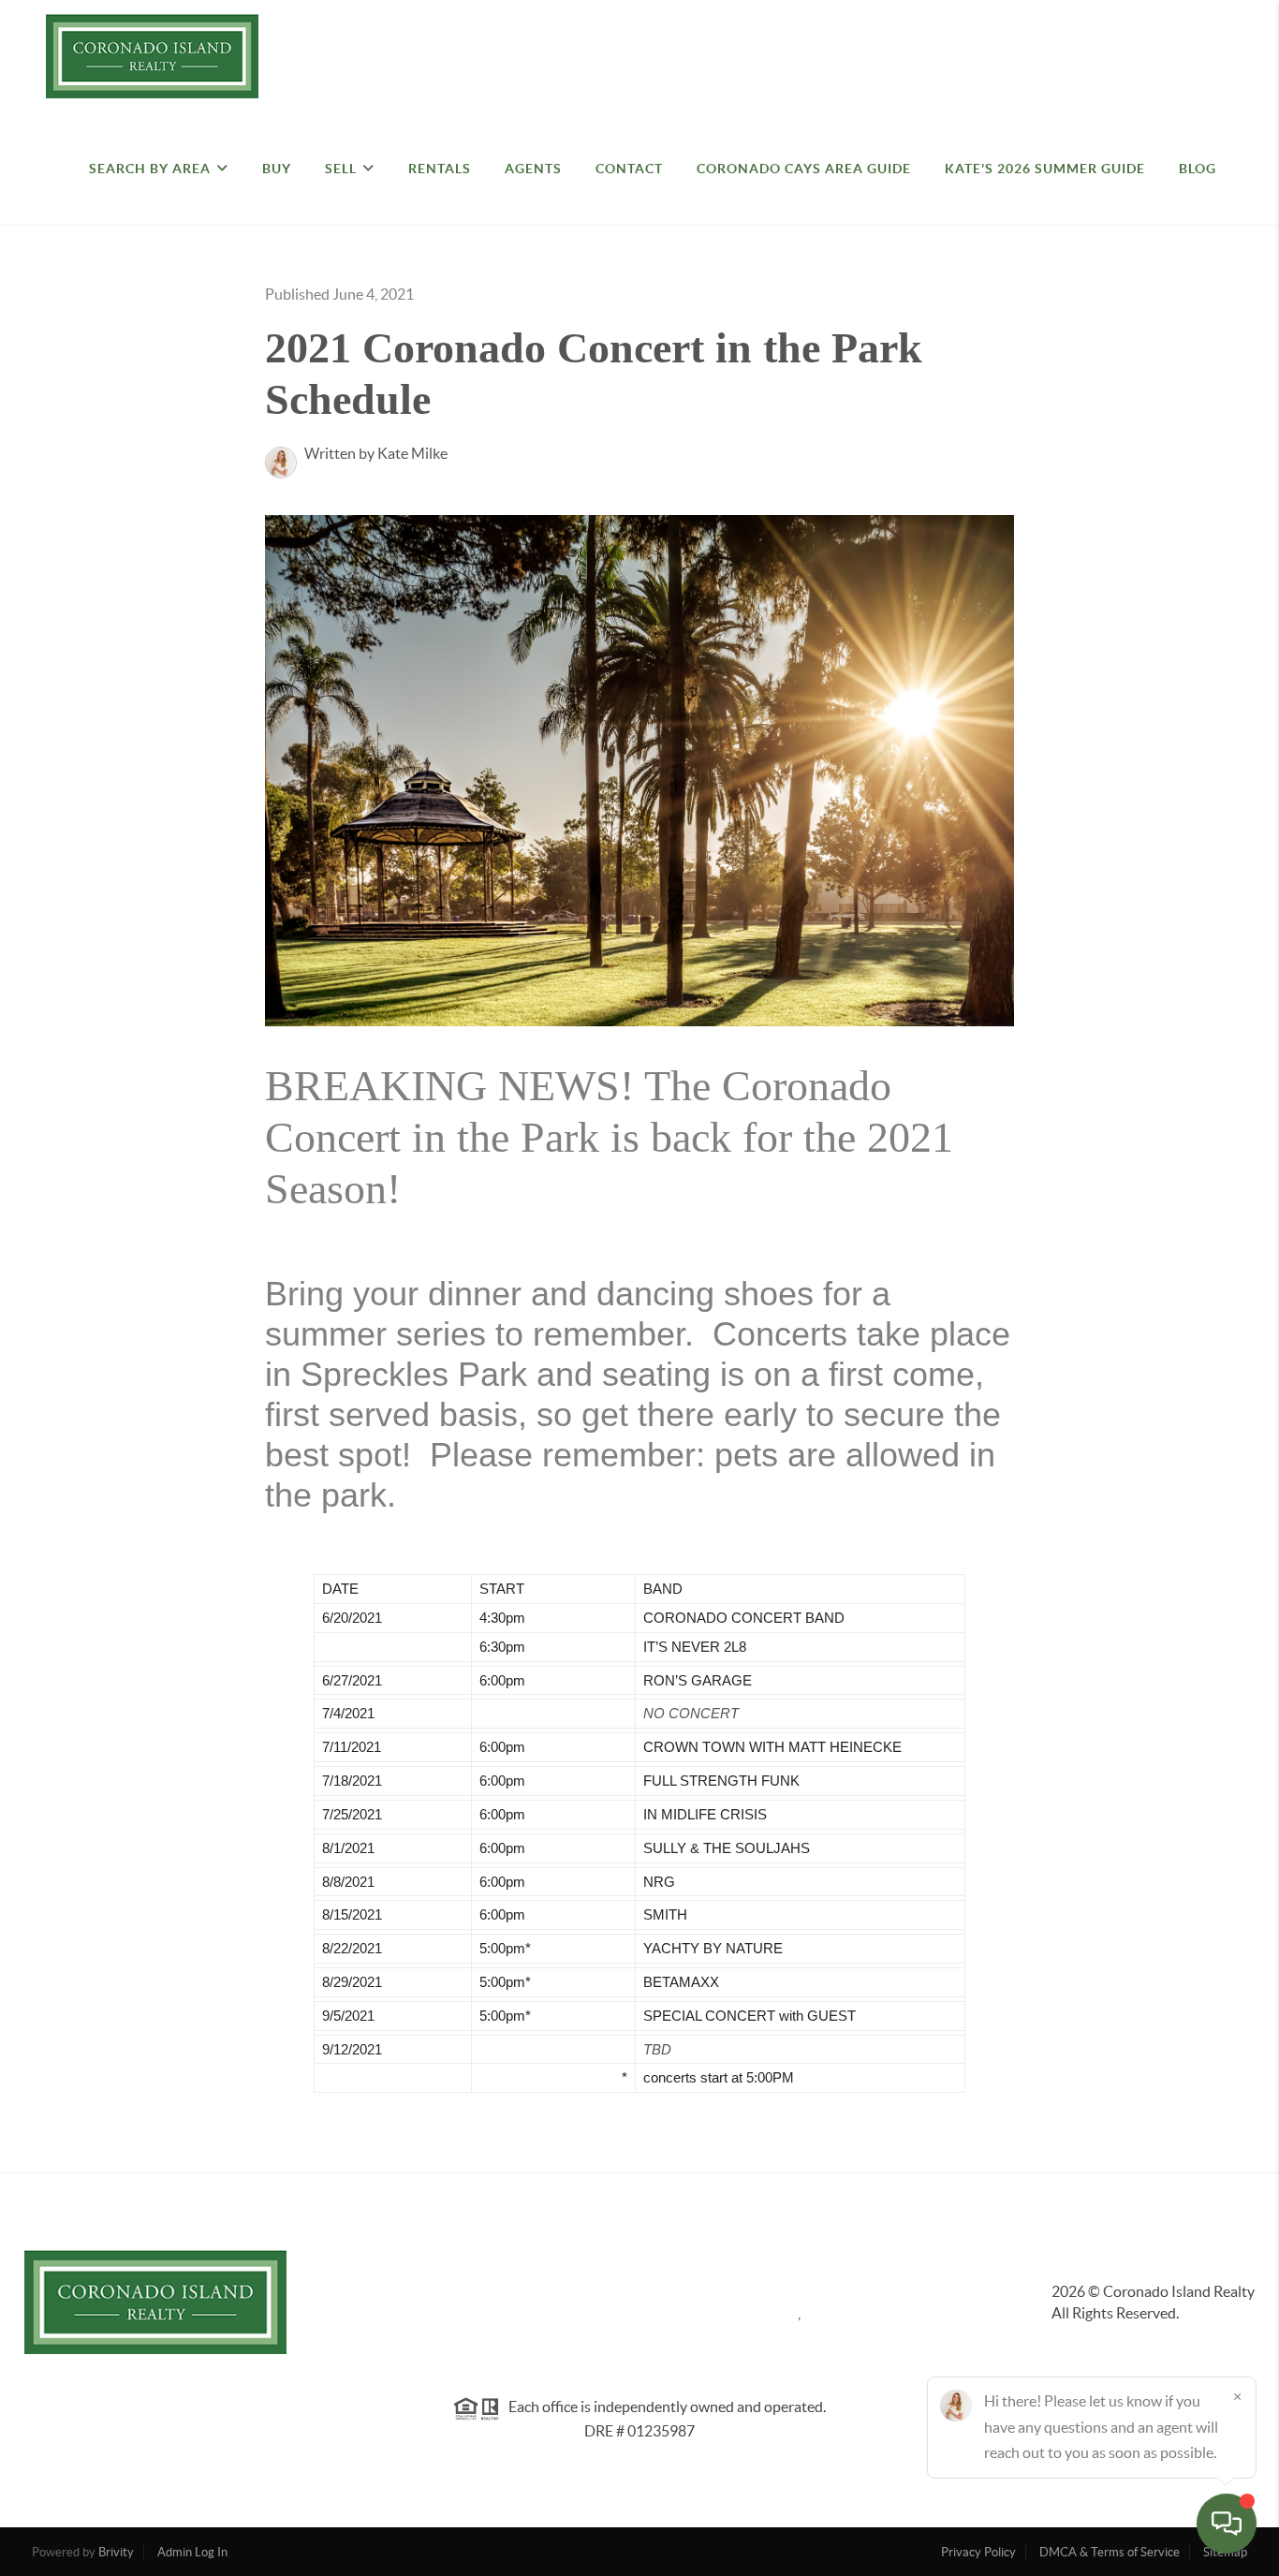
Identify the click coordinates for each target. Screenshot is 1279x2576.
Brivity (116, 2552)
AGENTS (533, 169)
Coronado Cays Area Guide (804, 169)
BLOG (1198, 169)
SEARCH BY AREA (150, 169)
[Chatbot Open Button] (1227, 2524)
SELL (341, 169)
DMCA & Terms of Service (1110, 2552)
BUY (277, 169)
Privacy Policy (978, 2552)
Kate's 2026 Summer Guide (1045, 169)
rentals (440, 169)
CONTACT (629, 169)
